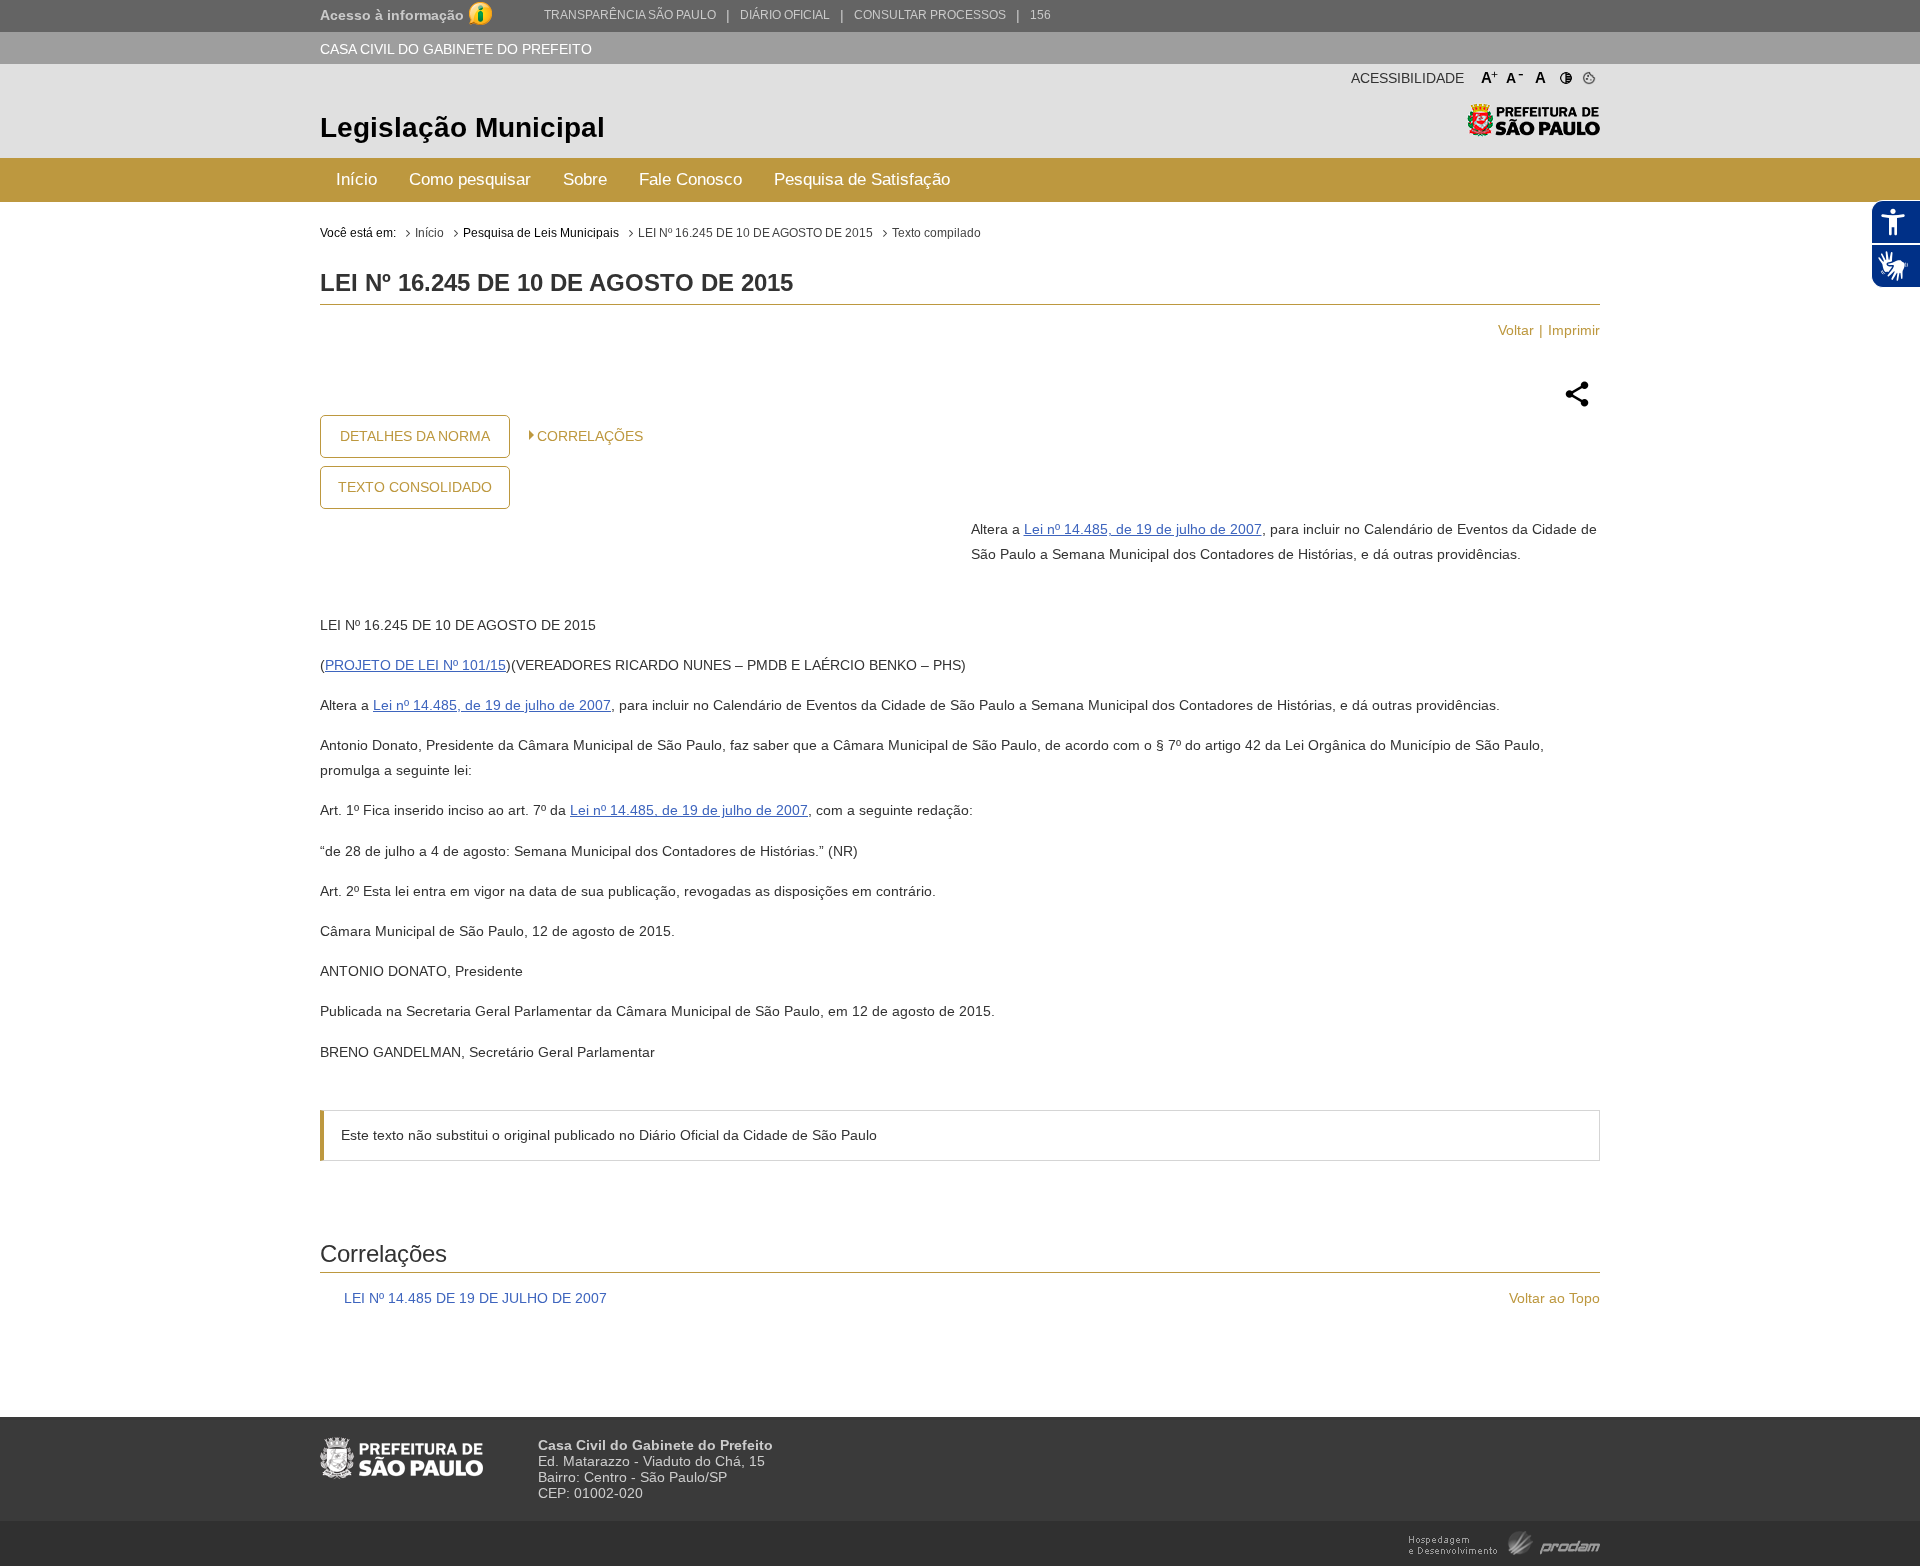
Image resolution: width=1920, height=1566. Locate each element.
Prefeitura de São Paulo (1533, 130)
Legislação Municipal (462, 127)
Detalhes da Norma (415, 436)
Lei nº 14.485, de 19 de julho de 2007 (1143, 529)
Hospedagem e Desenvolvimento (1504, 1541)
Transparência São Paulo (630, 15)
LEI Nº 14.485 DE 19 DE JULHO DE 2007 (475, 1298)
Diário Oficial (785, 15)
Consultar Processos (930, 15)
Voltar (1516, 330)
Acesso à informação (392, 15)
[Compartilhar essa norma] (1577, 404)
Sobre (585, 179)
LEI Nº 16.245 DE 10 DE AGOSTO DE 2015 (755, 233)
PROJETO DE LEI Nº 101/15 (415, 665)
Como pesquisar (470, 179)
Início (356, 179)
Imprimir (1574, 330)
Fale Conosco (690, 179)
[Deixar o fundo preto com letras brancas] (1564, 74)
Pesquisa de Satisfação (862, 179)
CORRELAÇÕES (590, 436)
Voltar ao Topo (1554, 1298)
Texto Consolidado (415, 487)
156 (1040, 15)
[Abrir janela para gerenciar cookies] (1587, 74)
